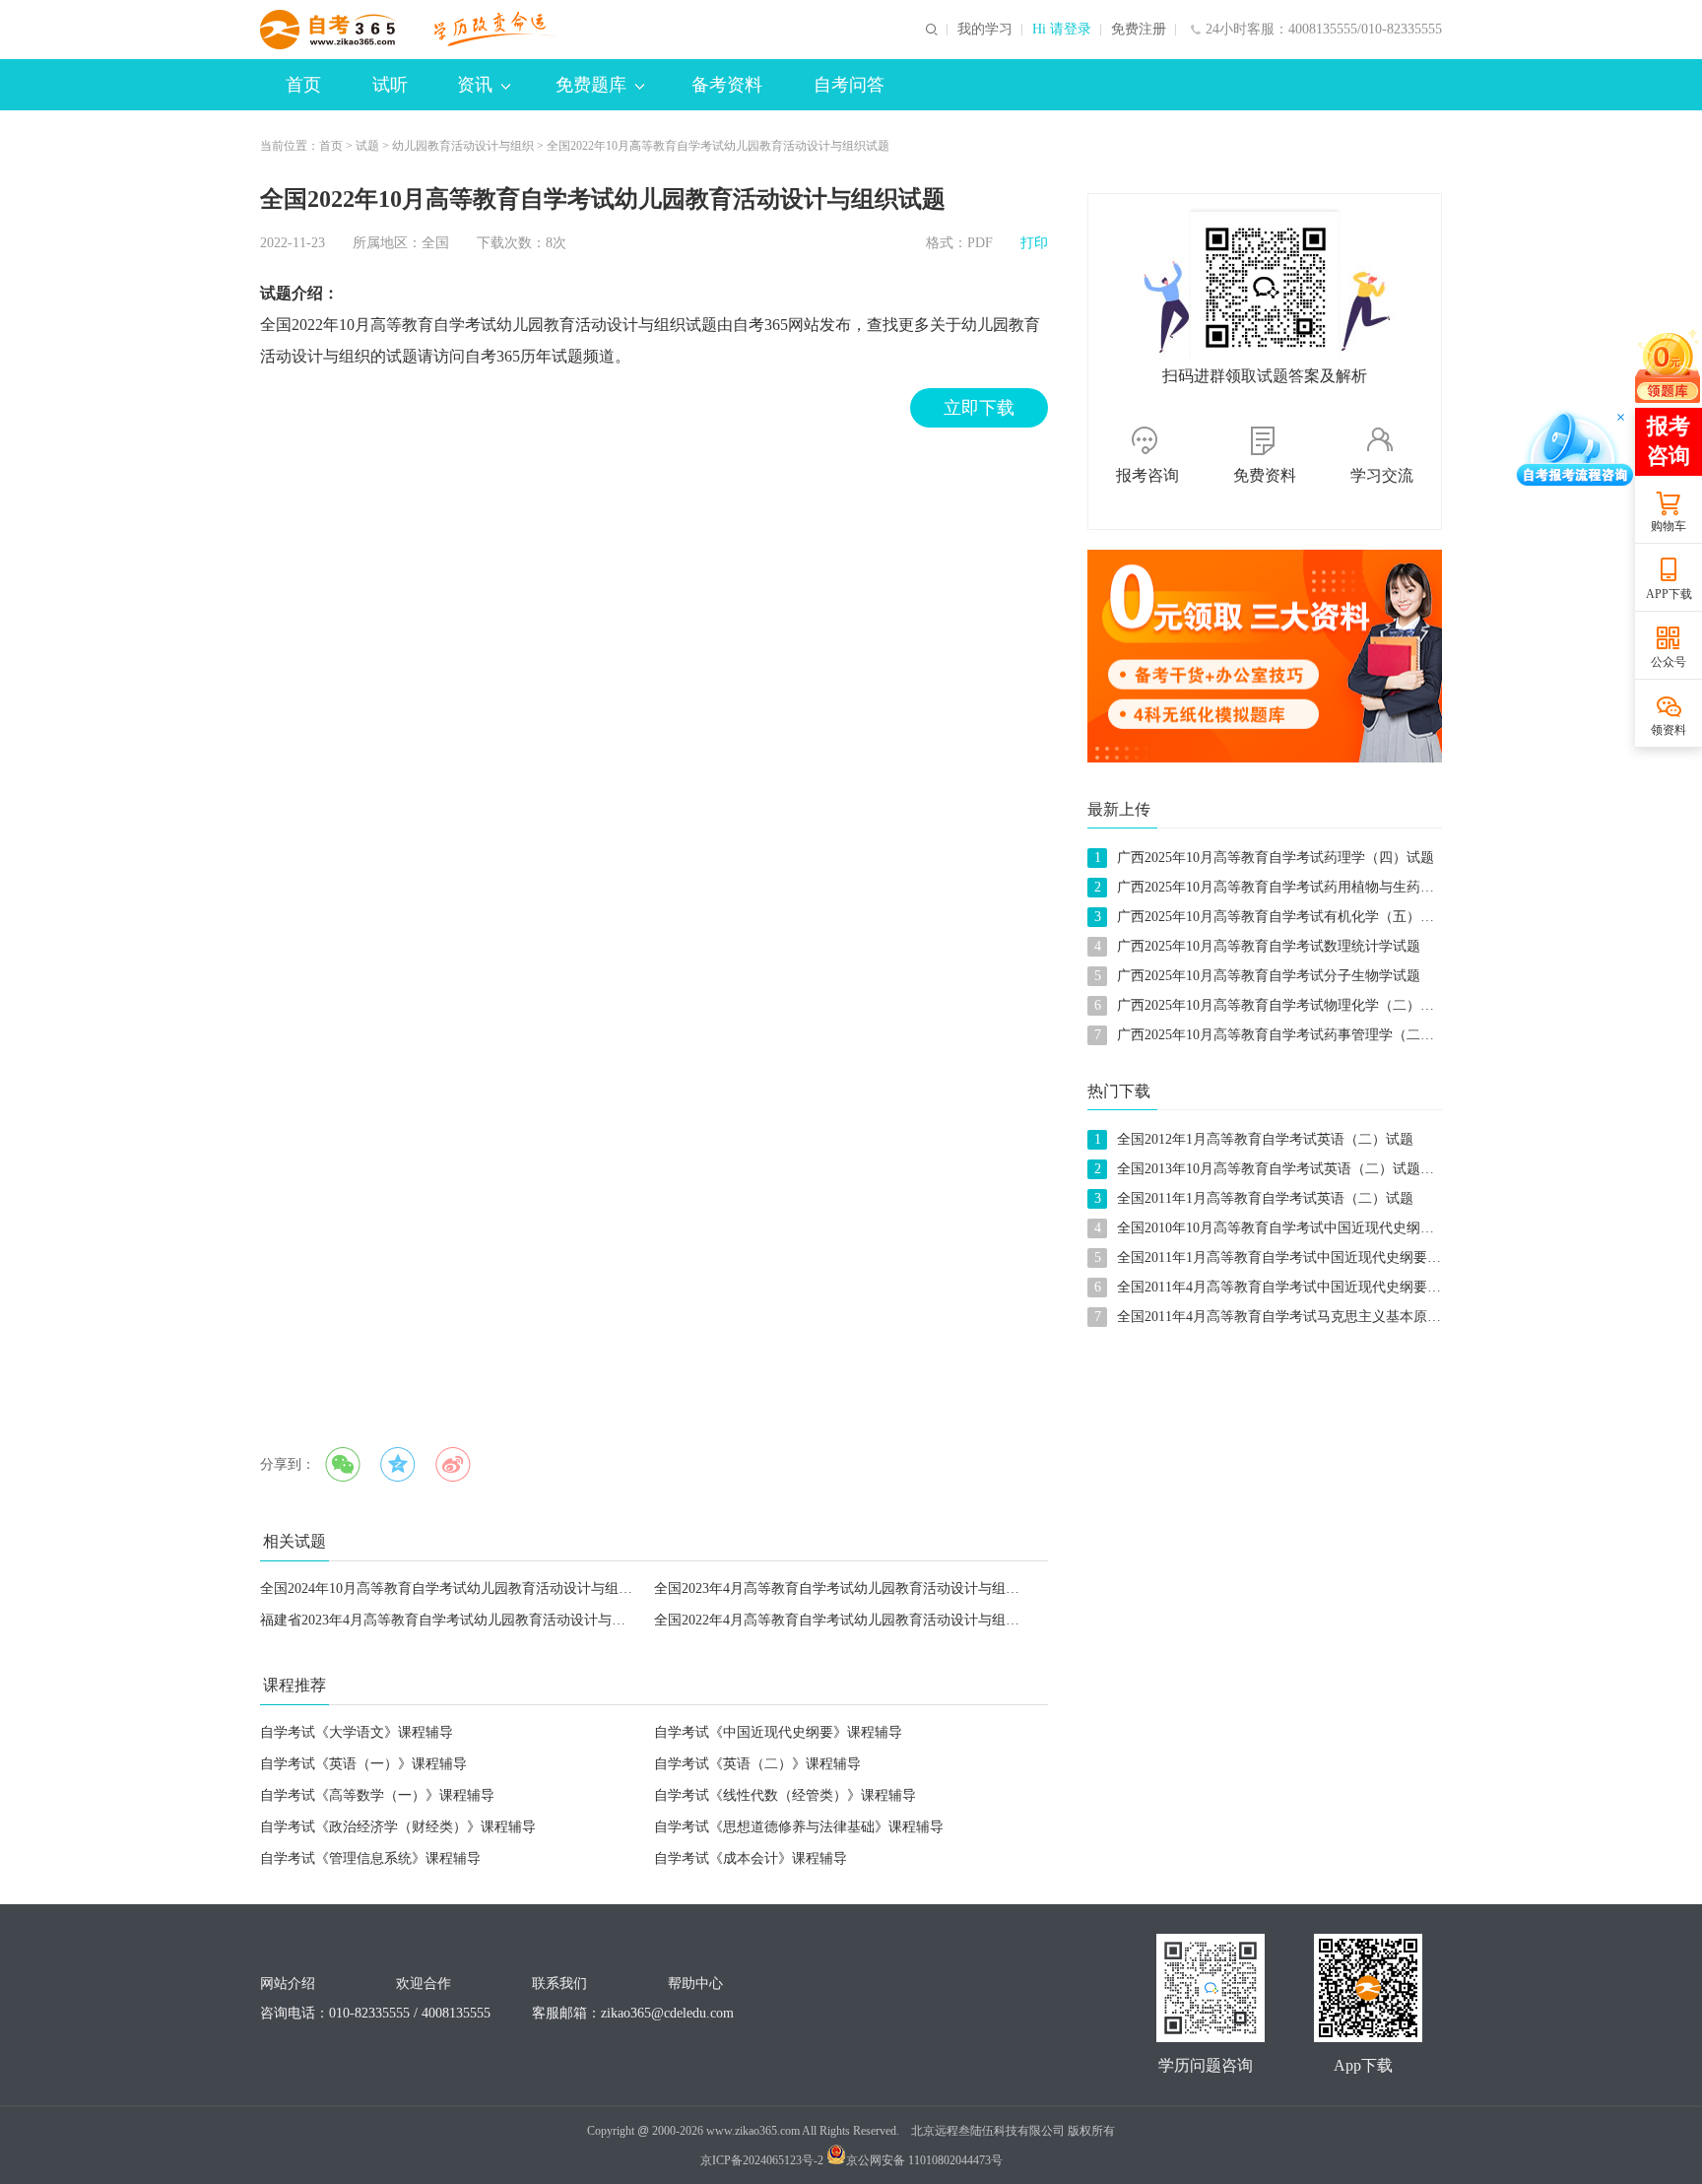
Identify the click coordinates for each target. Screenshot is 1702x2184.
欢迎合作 (424, 1984)
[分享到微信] (343, 1465)
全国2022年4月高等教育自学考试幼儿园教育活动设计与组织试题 (851, 1620)
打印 (1034, 243)
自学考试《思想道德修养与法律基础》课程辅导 (799, 1827)
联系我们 (559, 1984)
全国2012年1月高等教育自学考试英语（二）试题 (1265, 1139)
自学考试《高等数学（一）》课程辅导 (377, 1795)
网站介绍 (288, 1984)
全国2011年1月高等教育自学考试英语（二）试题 (1265, 1198)
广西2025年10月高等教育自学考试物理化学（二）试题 (1282, 1005)
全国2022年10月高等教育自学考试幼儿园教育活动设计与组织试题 (718, 146)
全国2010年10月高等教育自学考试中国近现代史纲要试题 (1289, 1228)
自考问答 (849, 85)
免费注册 (1139, 30)
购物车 (1669, 526)
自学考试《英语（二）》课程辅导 (757, 1764)
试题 (367, 146)
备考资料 (727, 85)
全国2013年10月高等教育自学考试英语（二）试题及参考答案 (1303, 1169)
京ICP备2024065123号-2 (762, 2160)
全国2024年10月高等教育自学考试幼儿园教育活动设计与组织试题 (460, 1588)
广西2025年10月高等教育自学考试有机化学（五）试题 (1282, 917)
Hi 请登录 (1062, 30)
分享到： (288, 1464)
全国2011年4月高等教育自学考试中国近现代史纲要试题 (1286, 1287)
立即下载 (979, 408)
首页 (303, 85)
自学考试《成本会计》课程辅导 (751, 1858)
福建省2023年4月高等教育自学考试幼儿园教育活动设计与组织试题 (463, 1620)
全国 (435, 243)
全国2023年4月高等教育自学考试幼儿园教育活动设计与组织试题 (851, 1588)
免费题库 (591, 85)
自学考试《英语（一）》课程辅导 (363, 1764)
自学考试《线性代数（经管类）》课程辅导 (785, 1795)
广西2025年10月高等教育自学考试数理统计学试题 (1269, 946)
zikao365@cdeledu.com (667, 2013)
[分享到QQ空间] (398, 1465)
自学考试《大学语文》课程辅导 (357, 1732)
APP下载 (1669, 594)
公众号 (1669, 662)
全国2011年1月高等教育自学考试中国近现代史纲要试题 (1286, 1257)
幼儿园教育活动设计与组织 (463, 146)
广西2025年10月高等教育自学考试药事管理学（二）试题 (1289, 1035)
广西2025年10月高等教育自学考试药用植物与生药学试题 (1289, 887)
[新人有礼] (1265, 656)
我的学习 (985, 30)
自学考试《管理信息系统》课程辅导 (370, 1858)
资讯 (475, 85)
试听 (390, 85)
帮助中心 (695, 1984)
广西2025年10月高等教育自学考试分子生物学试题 (1269, 976)
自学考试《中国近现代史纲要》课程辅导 (778, 1732)
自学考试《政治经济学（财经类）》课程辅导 (398, 1827)
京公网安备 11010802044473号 (924, 2160)
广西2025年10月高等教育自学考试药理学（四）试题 (1276, 858)
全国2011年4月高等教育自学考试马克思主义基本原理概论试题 (1307, 1317)
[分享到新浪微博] (453, 1465)
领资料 (1669, 730)
